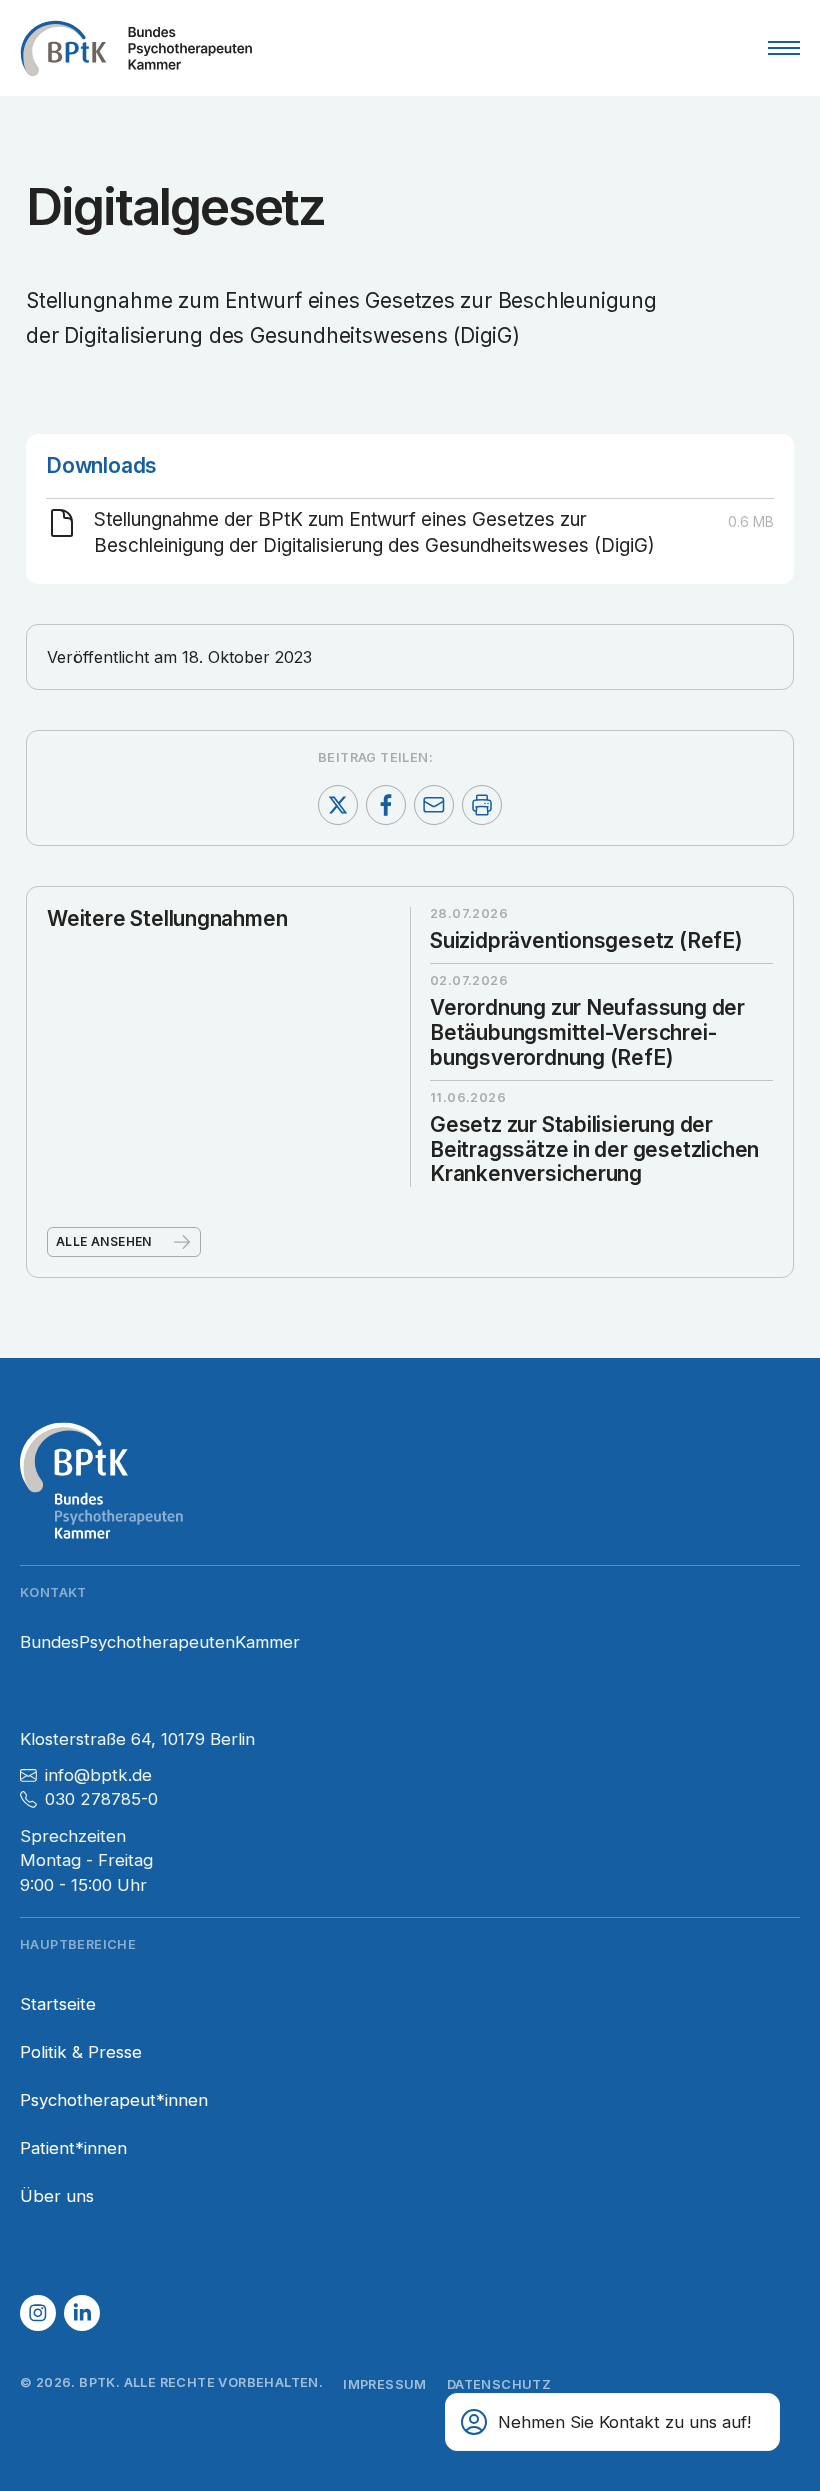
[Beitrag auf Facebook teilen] (386, 805)
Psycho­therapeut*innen (114, 2100)
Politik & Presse (81, 2052)
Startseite (58, 2004)
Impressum (385, 2384)
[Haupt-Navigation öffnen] (784, 48)
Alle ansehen (104, 1241)
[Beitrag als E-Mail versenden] (434, 805)
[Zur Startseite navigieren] (136, 48)
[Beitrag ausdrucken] (482, 805)
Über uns (57, 2196)
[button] (38, 2313)
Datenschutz (499, 2384)
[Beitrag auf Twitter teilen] (338, 805)
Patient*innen (73, 2148)
